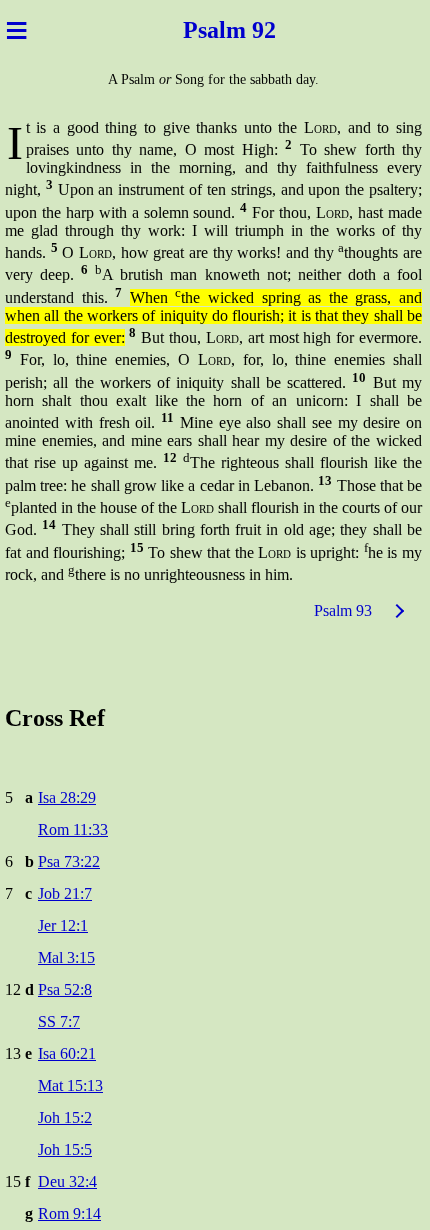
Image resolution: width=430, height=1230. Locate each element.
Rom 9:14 (69, 1213)
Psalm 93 (343, 610)
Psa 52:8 (65, 989)
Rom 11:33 (73, 829)
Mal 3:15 (66, 957)
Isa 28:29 (67, 797)
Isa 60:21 (67, 1053)
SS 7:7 (59, 1021)
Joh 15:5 (65, 1149)
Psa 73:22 (69, 861)
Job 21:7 (65, 893)
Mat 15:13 (70, 1085)
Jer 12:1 (63, 925)
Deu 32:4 (67, 1181)
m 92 (257, 30)
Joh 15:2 (65, 1117)
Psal (198, 30)
